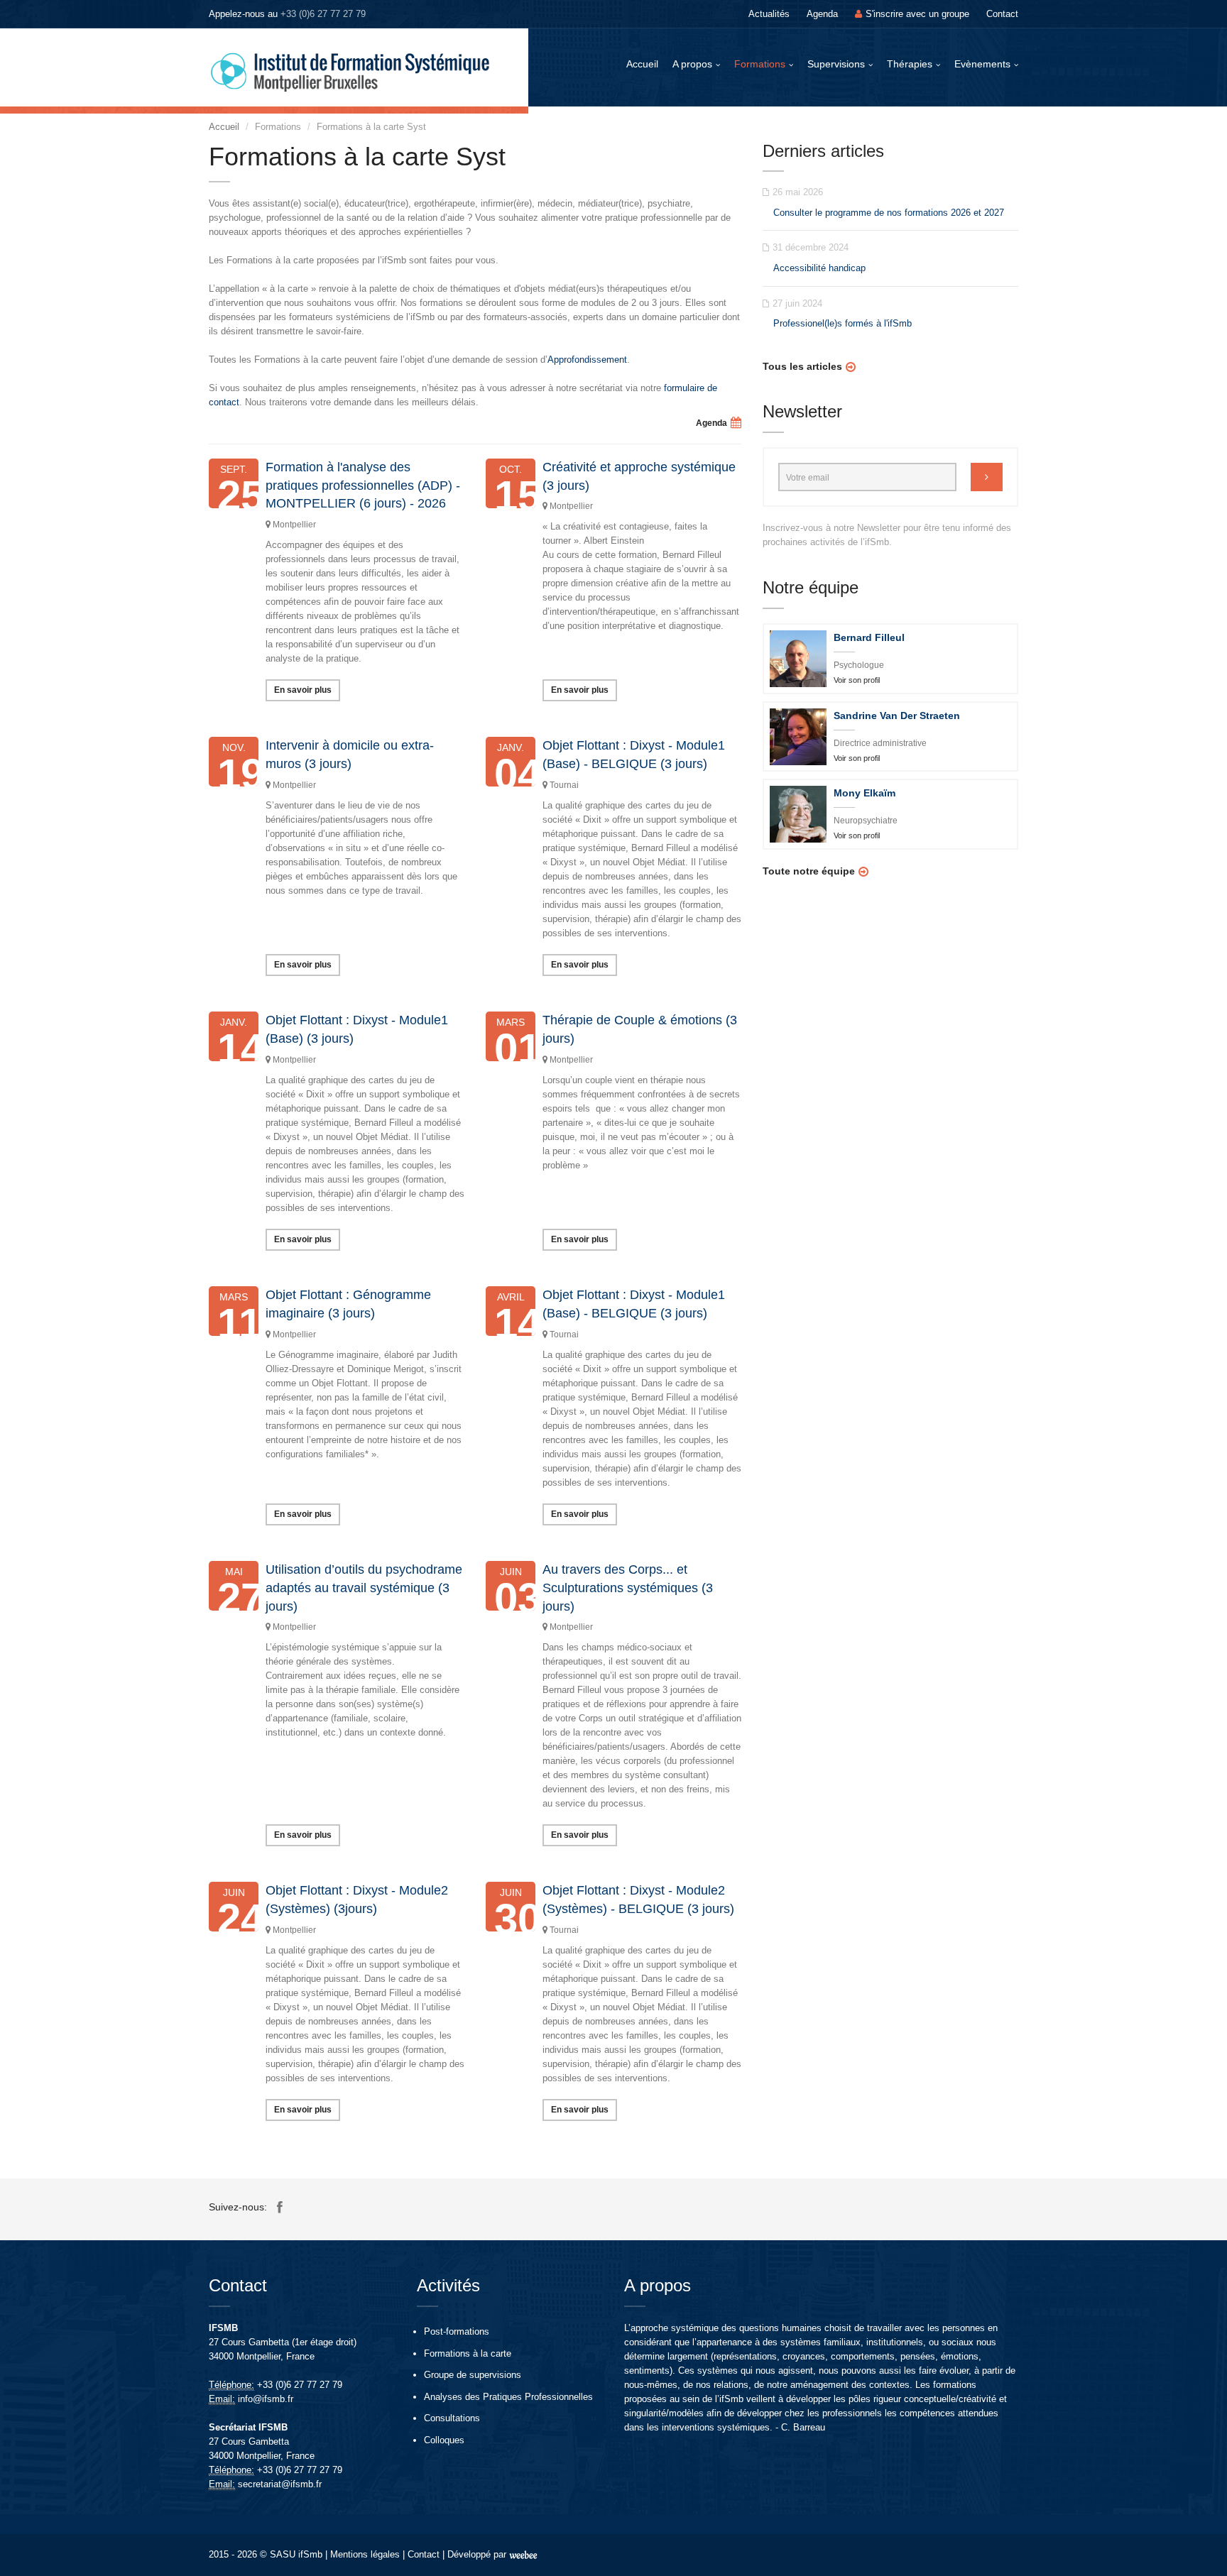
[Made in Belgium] (523, 2554)
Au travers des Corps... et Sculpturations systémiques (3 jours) (628, 1588)
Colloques (444, 2440)
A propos (692, 64)
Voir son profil (857, 680)
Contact (1002, 14)
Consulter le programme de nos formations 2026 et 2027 (889, 213)
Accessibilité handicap (819, 268)
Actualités (769, 14)
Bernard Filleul (869, 637)
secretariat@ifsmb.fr (280, 2484)
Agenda (822, 14)
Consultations (452, 2418)
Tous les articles (802, 366)
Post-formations (457, 2331)
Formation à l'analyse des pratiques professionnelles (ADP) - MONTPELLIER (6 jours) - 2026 (363, 485)
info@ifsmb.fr (266, 2399)
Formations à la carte (468, 2353)
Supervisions (836, 64)
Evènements (982, 64)
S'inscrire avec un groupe (917, 14)
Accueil (642, 64)
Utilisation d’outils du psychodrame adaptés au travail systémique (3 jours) (364, 1588)
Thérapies (910, 64)
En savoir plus (303, 690)
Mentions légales (365, 2554)
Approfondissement (587, 360)
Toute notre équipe (809, 871)
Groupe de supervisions (473, 2375)
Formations (760, 64)
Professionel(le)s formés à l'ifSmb (842, 323)
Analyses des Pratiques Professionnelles (508, 2397)
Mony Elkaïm (865, 793)
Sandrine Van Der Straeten (897, 716)
